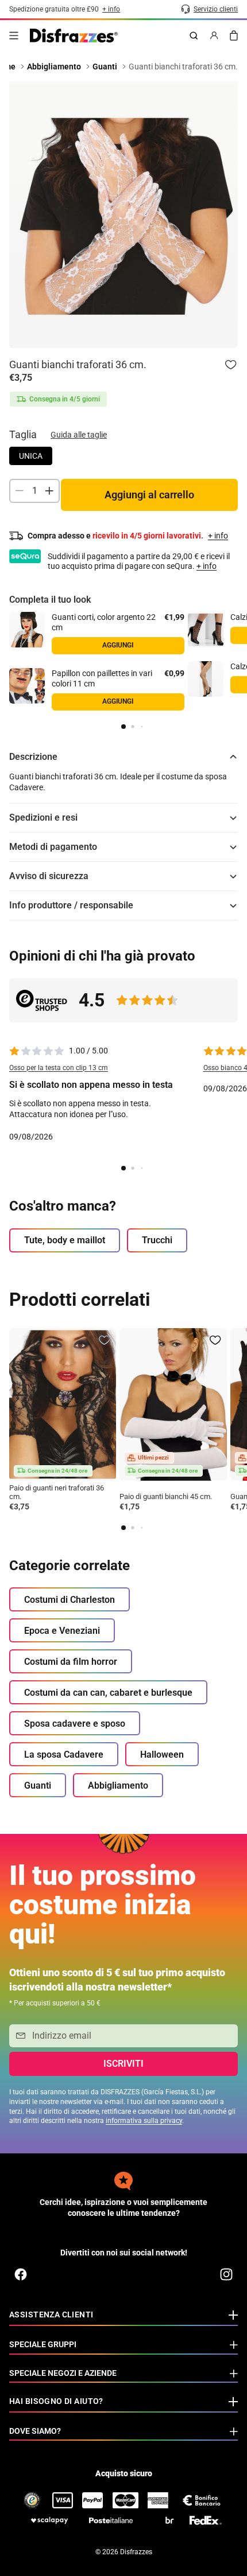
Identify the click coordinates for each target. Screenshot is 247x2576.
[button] (123, 727)
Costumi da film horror (71, 1662)
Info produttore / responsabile (71, 905)
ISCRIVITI (123, 2064)
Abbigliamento (118, 1785)
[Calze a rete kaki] (206, 679)
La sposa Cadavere (64, 1755)
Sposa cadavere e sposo (75, 1724)
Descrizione (33, 757)
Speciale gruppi (43, 2344)
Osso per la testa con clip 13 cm (59, 1068)
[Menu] (14, 36)
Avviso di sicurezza (49, 876)
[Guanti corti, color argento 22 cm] (27, 630)
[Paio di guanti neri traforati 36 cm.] (63, 1404)
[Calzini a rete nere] (206, 630)
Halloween (162, 1755)
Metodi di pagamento (53, 847)
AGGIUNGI (118, 701)
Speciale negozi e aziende (63, 2373)
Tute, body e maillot (65, 1240)
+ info (207, 566)
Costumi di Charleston (70, 1600)
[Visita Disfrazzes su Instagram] (226, 2274)
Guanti (38, 1785)
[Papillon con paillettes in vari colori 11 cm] (27, 686)
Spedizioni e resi (43, 817)
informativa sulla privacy (144, 2121)
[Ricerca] (194, 36)
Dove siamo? (35, 2431)
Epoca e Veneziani (62, 1631)
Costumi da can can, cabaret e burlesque (108, 1693)
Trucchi (157, 1240)
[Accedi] (214, 36)
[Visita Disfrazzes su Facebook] (21, 2274)
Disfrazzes (136, 2552)
